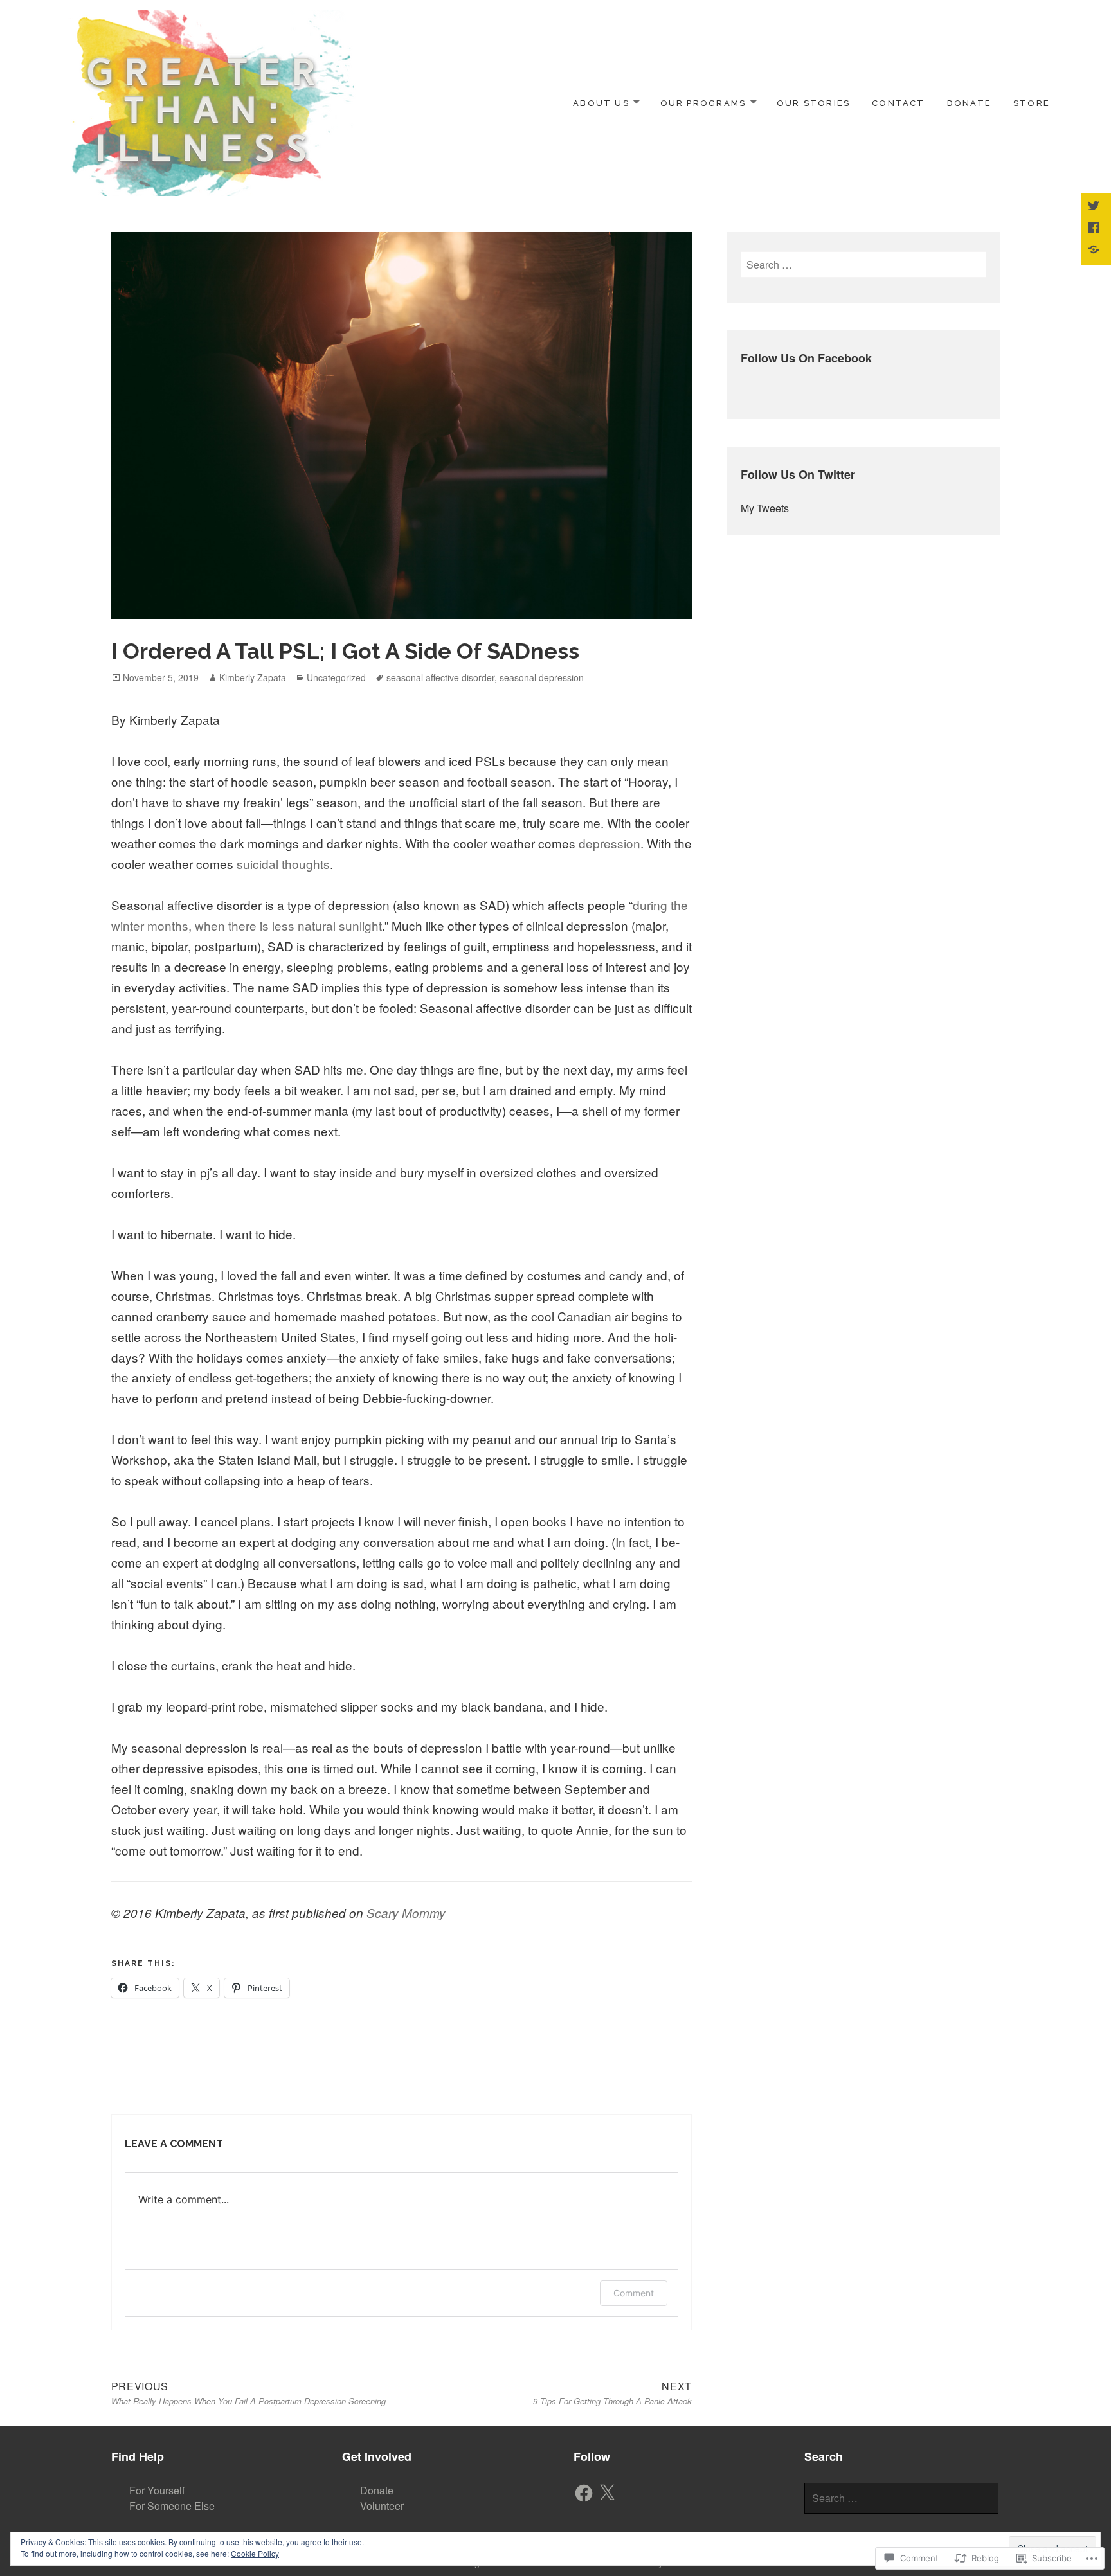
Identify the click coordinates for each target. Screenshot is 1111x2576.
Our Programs (703, 103)
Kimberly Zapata (253, 677)
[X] (607, 2493)
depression (610, 843)
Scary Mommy (406, 1913)
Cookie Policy (255, 2553)
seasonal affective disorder (440, 677)
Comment (634, 2293)
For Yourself (157, 2490)
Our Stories (813, 103)
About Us (601, 103)
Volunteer (382, 2506)
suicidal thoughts (283, 863)
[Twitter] (1095, 207)
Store (1032, 103)
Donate (969, 103)
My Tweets (765, 508)
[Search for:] (863, 264)
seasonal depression (542, 677)
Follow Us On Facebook (806, 358)
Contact (898, 103)
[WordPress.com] (1095, 251)
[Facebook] (584, 2493)
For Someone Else (172, 2506)
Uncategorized (336, 677)
